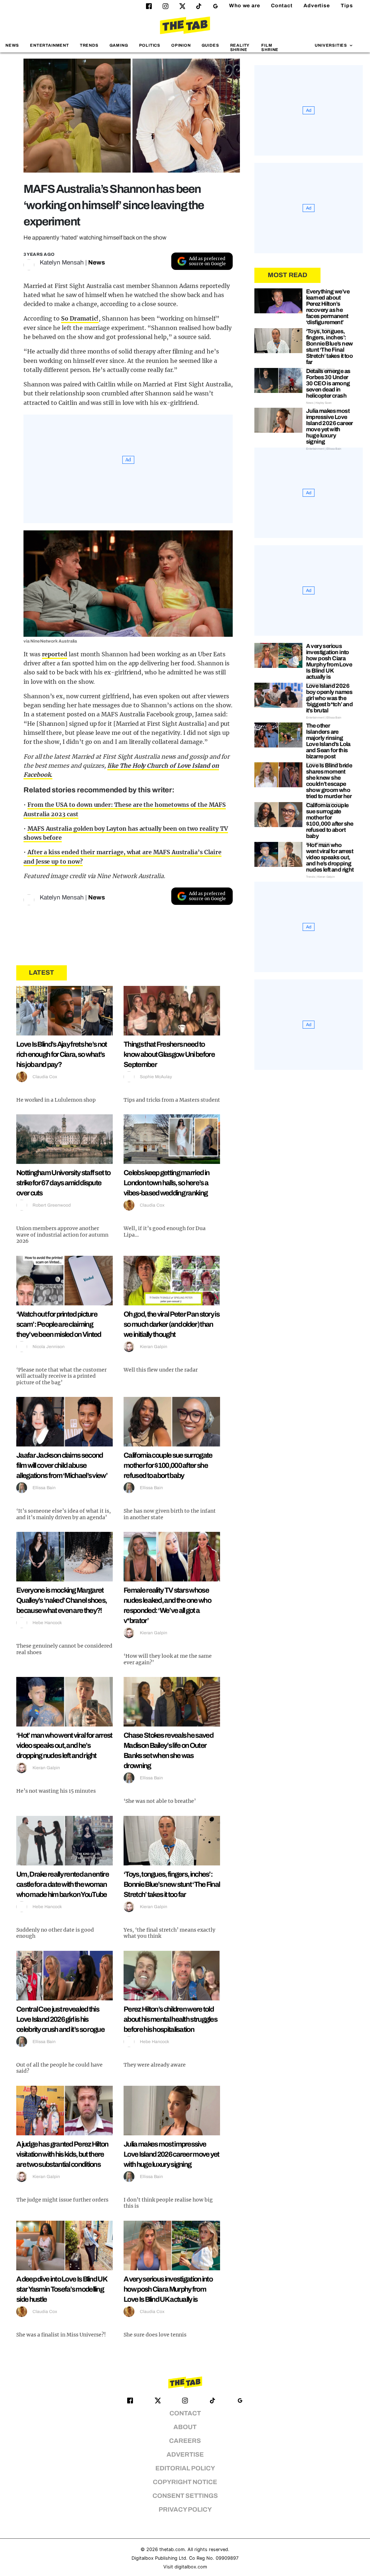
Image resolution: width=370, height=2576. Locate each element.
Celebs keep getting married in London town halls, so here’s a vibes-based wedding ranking (166, 1183)
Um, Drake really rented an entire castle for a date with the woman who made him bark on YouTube (63, 1884)
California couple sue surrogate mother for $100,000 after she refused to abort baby (168, 1465)
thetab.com (172, 2549)
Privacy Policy (185, 2510)
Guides (210, 45)
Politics (150, 45)
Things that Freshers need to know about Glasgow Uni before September (169, 1054)
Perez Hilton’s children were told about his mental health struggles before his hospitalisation (170, 2019)
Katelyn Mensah (62, 262)
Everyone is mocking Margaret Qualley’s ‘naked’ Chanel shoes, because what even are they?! (61, 1600)
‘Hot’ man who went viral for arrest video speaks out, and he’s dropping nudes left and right (64, 1745)
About (185, 2427)
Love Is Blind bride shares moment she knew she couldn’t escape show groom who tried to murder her (329, 781)
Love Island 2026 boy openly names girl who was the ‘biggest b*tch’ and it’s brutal (330, 698)
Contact (282, 6)
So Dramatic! (80, 318)
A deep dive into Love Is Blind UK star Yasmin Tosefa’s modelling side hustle (62, 2289)
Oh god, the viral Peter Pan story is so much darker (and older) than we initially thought (171, 1324)
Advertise (317, 6)
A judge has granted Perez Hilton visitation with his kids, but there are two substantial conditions (62, 2154)
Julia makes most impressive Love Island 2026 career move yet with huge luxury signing (171, 2154)
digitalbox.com (191, 2567)
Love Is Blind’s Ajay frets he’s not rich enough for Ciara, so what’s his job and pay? (62, 1054)
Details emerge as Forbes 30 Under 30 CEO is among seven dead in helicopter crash (328, 383)
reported (55, 654)
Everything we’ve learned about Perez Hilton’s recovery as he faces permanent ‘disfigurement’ (328, 307)
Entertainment (50, 45)
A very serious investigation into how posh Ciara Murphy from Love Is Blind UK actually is (168, 2289)
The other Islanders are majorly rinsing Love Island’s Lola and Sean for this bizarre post (328, 741)
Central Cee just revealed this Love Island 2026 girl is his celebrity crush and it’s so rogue (60, 2019)
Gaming (119, 45)
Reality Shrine (240, 47)
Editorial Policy (185, 2468)
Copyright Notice (185, 2482)
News (12, 45)
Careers (185, 2441)
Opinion (181, 45)
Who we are (245, 6)
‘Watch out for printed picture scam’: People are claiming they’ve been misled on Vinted (59, 1324)
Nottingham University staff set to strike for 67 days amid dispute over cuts (63, 1183)
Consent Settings (185, 2496)
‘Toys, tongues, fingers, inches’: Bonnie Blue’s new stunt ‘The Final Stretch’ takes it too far (172, 1884)
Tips (347, 6)
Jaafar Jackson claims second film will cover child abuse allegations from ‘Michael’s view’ (62, 1465)
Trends (89, 45)
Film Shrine (270, 47)
